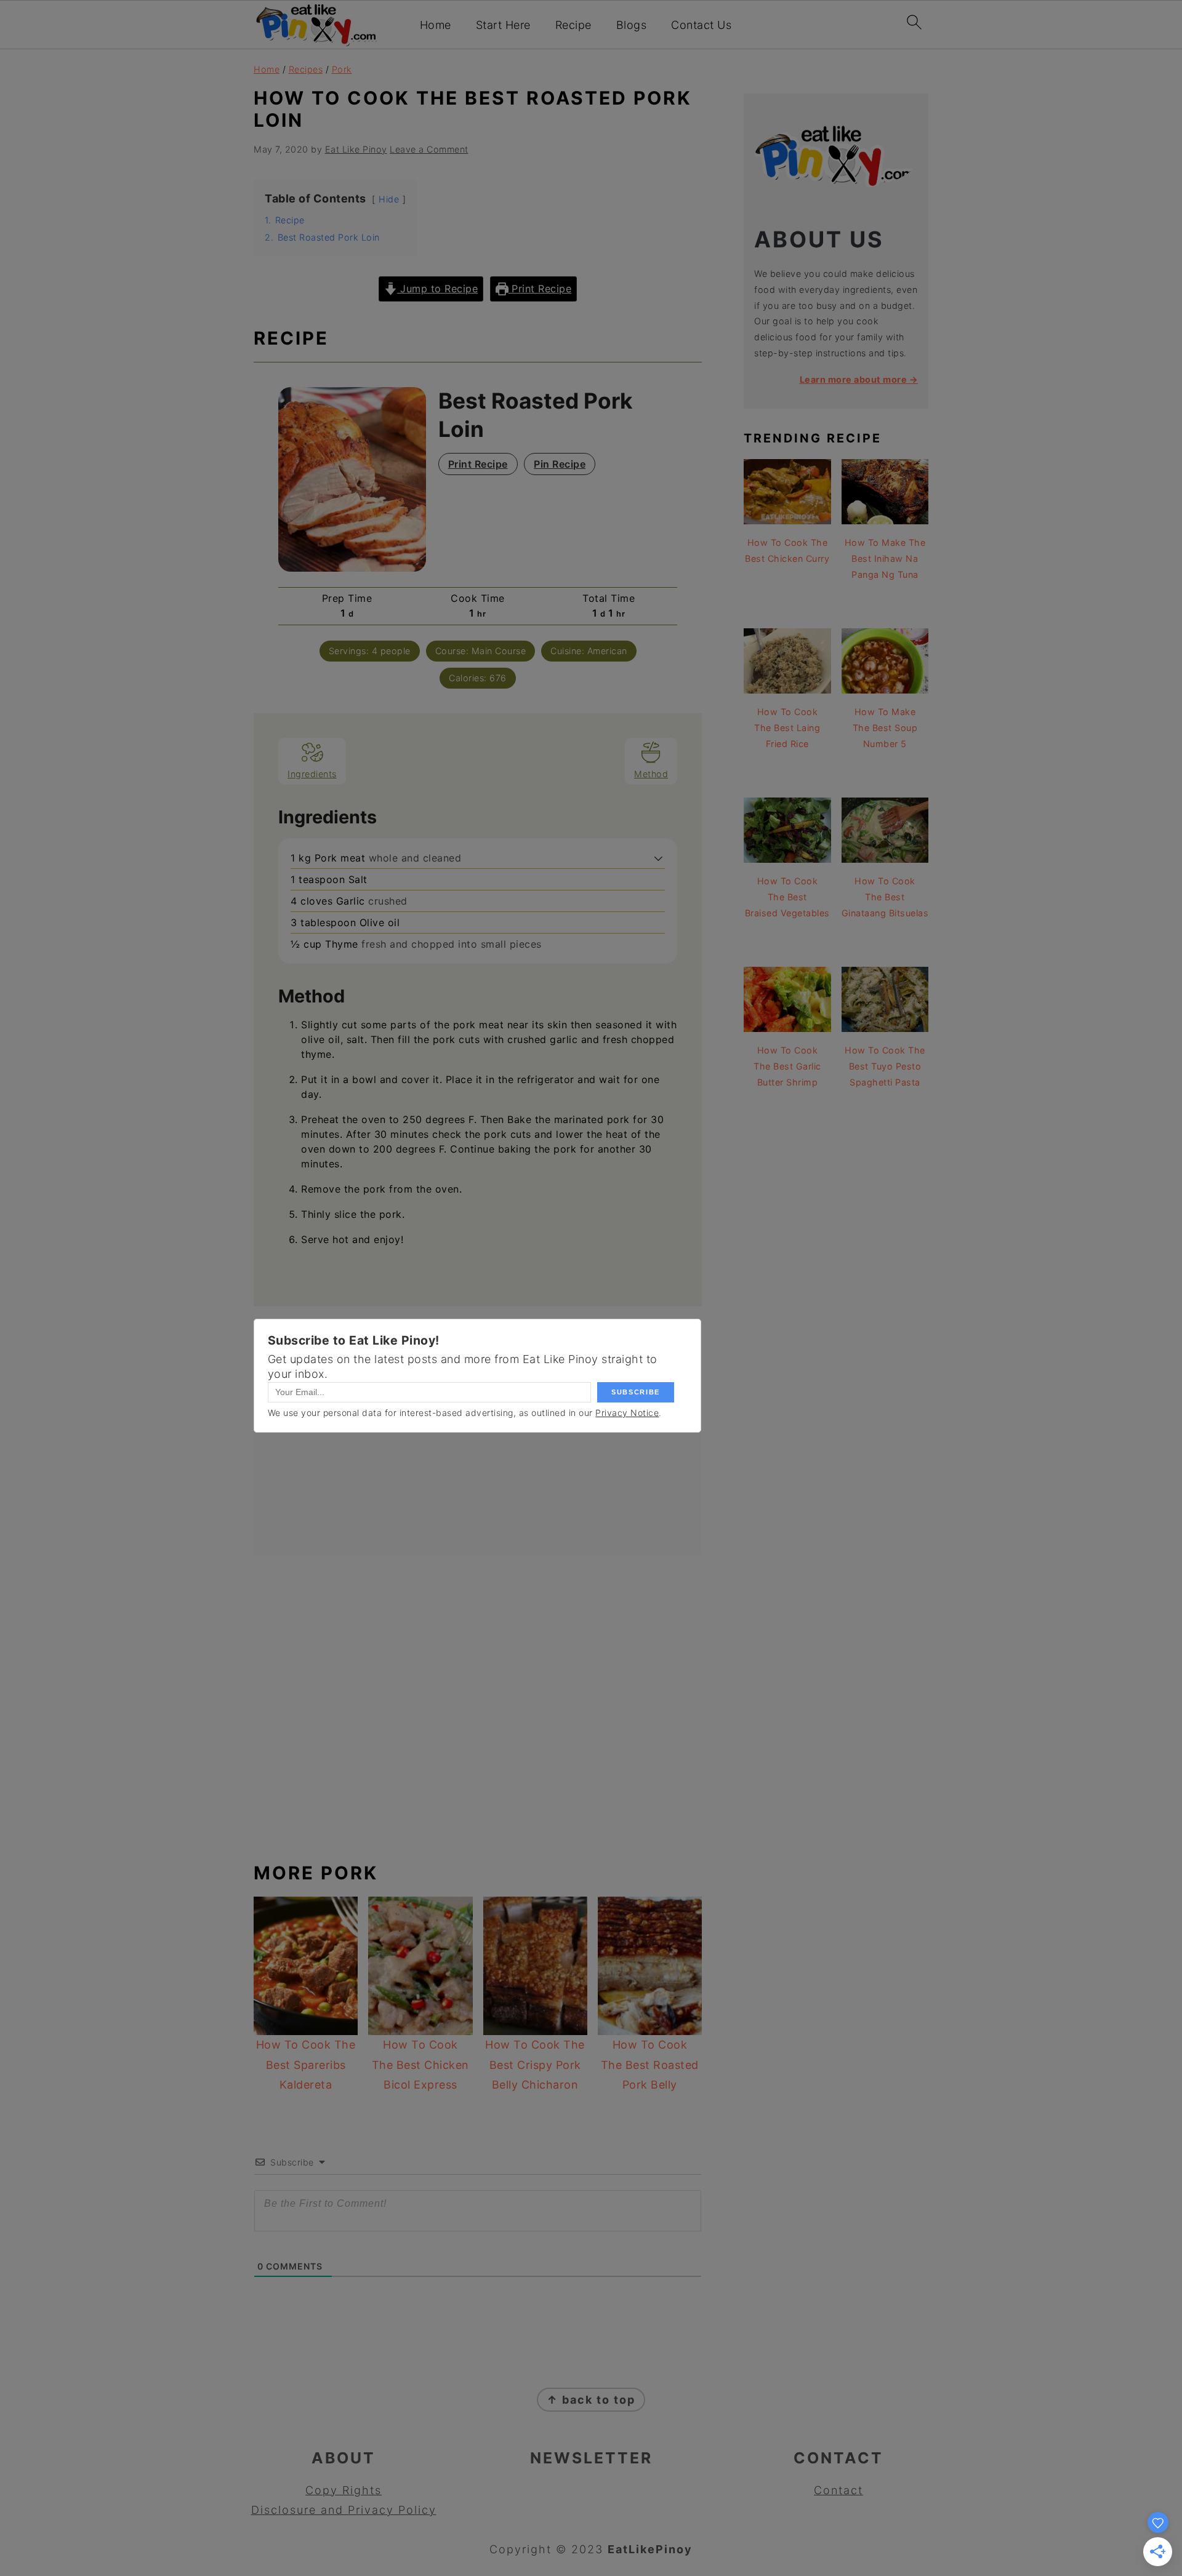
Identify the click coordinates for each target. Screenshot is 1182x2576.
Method (651, 774)
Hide (389, 199)
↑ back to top (591, 2400)
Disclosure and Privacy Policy (344, 2510)
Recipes (306, 69)
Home (436, 25)
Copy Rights (344, 2490)
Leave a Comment (429, 149)
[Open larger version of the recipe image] (352, 479)
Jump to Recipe (438, 289)
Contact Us (701, 25)
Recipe (573, 25)
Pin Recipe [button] (560, 464)
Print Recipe (540, 289)
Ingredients (312, 774)
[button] (658, 858)
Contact (838, 2490)
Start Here (503, 25)
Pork (342, 69)
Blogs (632, 25)
